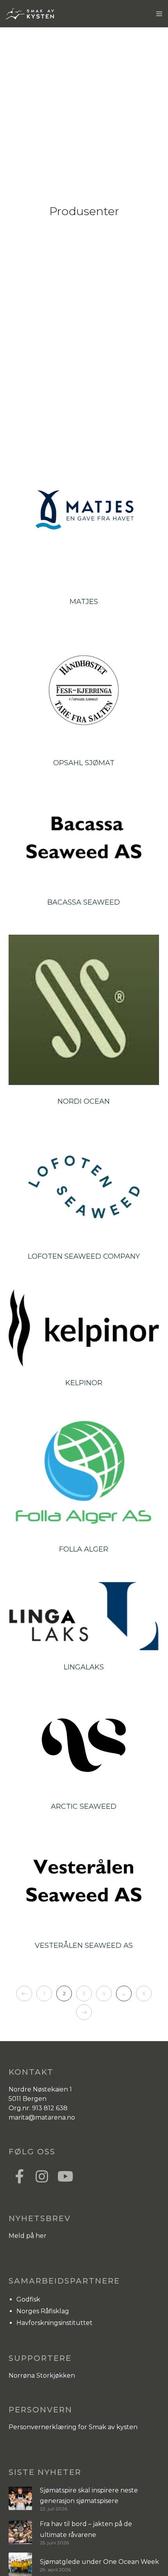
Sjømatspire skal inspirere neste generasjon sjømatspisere (89, 2496)
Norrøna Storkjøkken (42, 2376)
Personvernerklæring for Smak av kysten (73, 2427)
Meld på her (28, 2236)
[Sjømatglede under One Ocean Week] (20, 2564)
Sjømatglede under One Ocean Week (99, 2562)
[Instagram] (41, 2175)
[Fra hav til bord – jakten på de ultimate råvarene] (20, 2532)
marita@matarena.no (42, 2117)
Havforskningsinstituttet (55, 2323)
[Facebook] (20, 2175)
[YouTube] (63, 2175)
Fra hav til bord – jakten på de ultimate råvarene (86, 2529)
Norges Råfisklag (43, 2311)
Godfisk (28, 2299)
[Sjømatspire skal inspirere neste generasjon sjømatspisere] (20, 2499)
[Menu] (157, 14)
